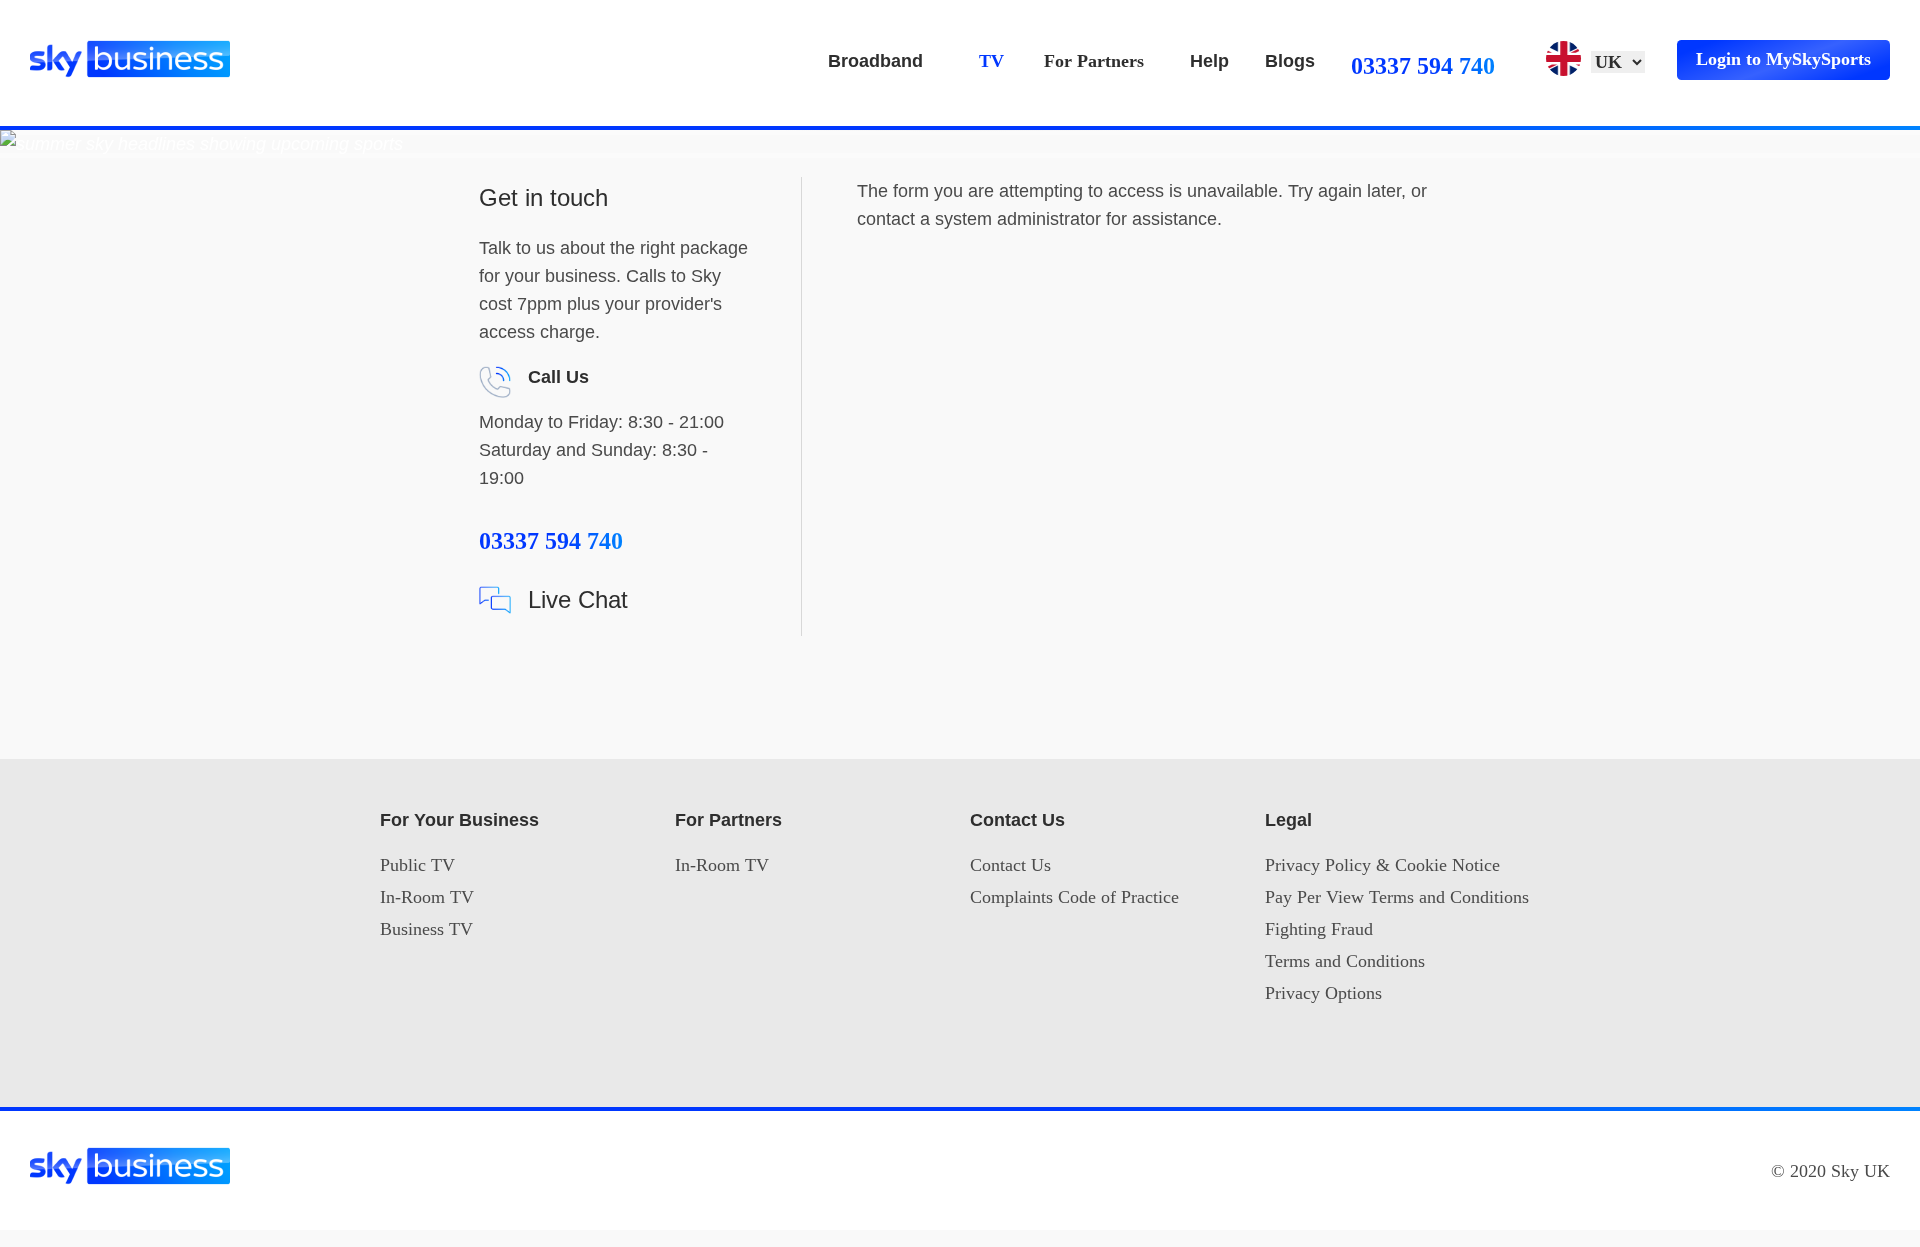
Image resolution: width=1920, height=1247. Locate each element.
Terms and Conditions (1345, 961)
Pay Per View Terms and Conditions (1397, 897)
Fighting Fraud (1319, 929)
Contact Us (1010, 865)
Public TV (417, 865)
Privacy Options (1323, 993)
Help (1209, 61)
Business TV (426, 929)
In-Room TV (427, 897)
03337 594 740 (1423, 66)
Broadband (875, 61)
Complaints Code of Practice (1074, 897)
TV (991, 61)
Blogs (1290, 61)
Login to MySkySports (1783, 59)
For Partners (1094, 61)
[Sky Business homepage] (130, 49)
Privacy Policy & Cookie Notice (1382, 865)
